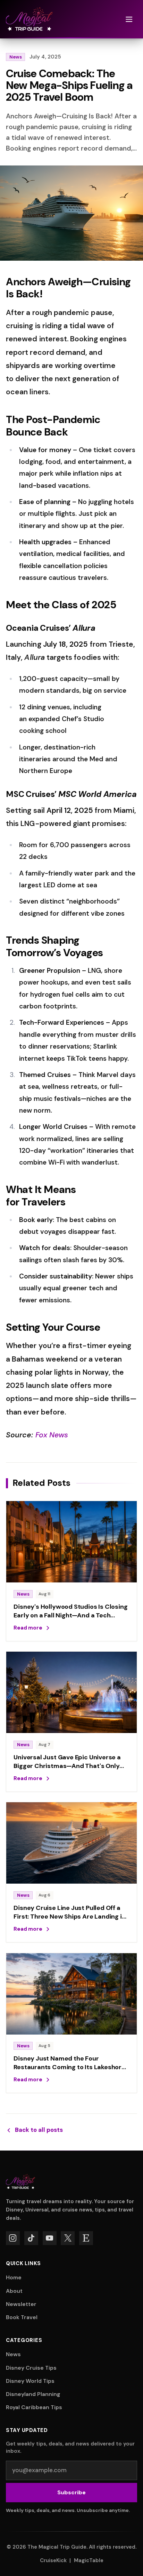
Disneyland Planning (33, 2394)
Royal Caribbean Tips (34, 2407)
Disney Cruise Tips (31, 2368)
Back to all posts (39, 2130)
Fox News (52, 1435)
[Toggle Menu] (129, 19)
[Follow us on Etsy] (86, 2238)
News (16, 57)
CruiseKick (53, 2560)
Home (14, 2277)
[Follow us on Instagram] (13, 2238)
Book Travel (22, 2317)
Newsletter (21, 2304)
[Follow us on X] (68, 2238)
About (14, 2291)
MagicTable (89, 2560)
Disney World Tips (30, 2381)
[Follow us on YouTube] (50, 2238)
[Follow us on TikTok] (31, 2238)
